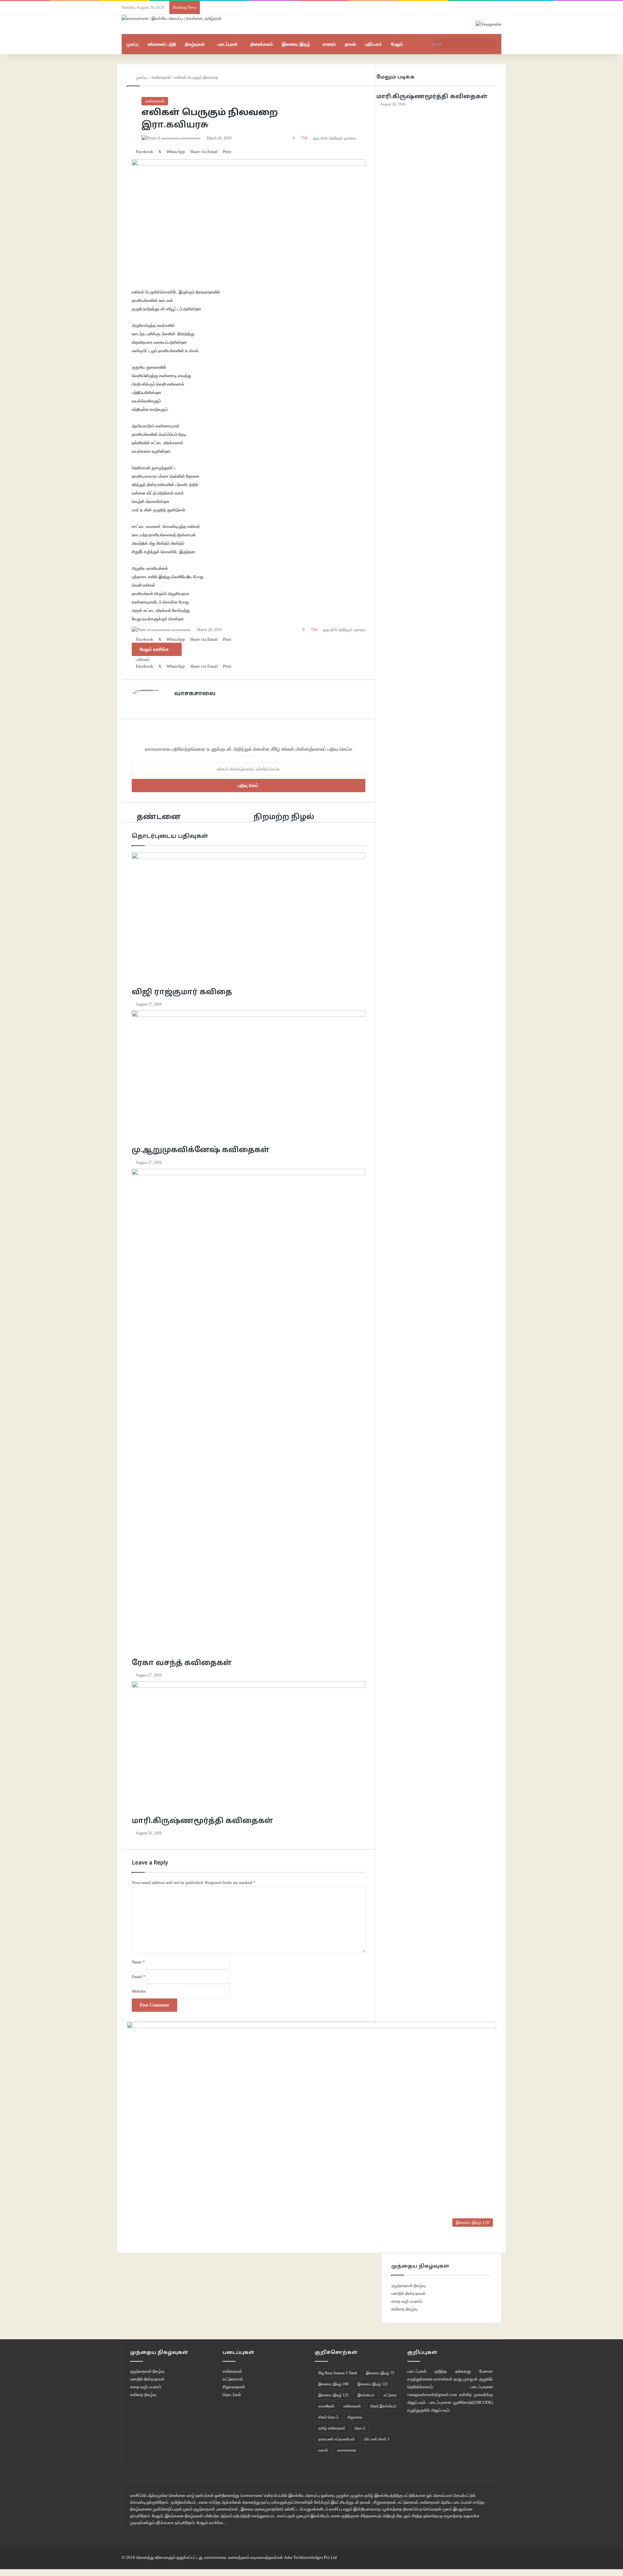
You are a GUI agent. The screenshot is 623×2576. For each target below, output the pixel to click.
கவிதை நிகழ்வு (404, 2309)
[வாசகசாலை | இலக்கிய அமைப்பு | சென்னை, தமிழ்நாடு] (172, 18)
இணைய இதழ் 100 (333, 2384)
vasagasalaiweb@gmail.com (432, 2395)
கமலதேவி (326, 2406)
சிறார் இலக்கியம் (383, 2406)
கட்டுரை (390, 2395)
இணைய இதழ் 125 (333, 2395)
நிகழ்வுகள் (195, 44)
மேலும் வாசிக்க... (211, 2523)
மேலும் (397, 44)
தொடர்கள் (232, 2395)
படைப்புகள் (227, 44)
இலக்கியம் (366, 2395)
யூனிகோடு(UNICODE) (473, 2402)
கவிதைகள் (155, 101)
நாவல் (350, 44)
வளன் (323, 2450)
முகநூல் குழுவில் (478, 2379)
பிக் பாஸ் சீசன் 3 (377, 2439)
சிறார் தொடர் (328, 2417)
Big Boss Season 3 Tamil (338, 2373)
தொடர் (360, 2428)
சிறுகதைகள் (234, 2387)
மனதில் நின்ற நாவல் (409, 2293)
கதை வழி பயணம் (407, 2301)
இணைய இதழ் (296, 44)
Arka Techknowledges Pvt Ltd (310, 2557)
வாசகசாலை (347, 2450)
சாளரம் (329, 44)
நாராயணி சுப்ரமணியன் (337, 2439)
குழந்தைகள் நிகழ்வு (409, 2286)
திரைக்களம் (262, 44)
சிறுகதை (355, 2417)
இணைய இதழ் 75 (380, 2373)
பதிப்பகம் (373, 44)
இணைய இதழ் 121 (373, 2384)
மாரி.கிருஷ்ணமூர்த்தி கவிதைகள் (432, 97)
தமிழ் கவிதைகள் (332, 2428)
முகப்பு (133, 44)
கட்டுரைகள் (233, 2379)
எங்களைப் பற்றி (162, 44)
